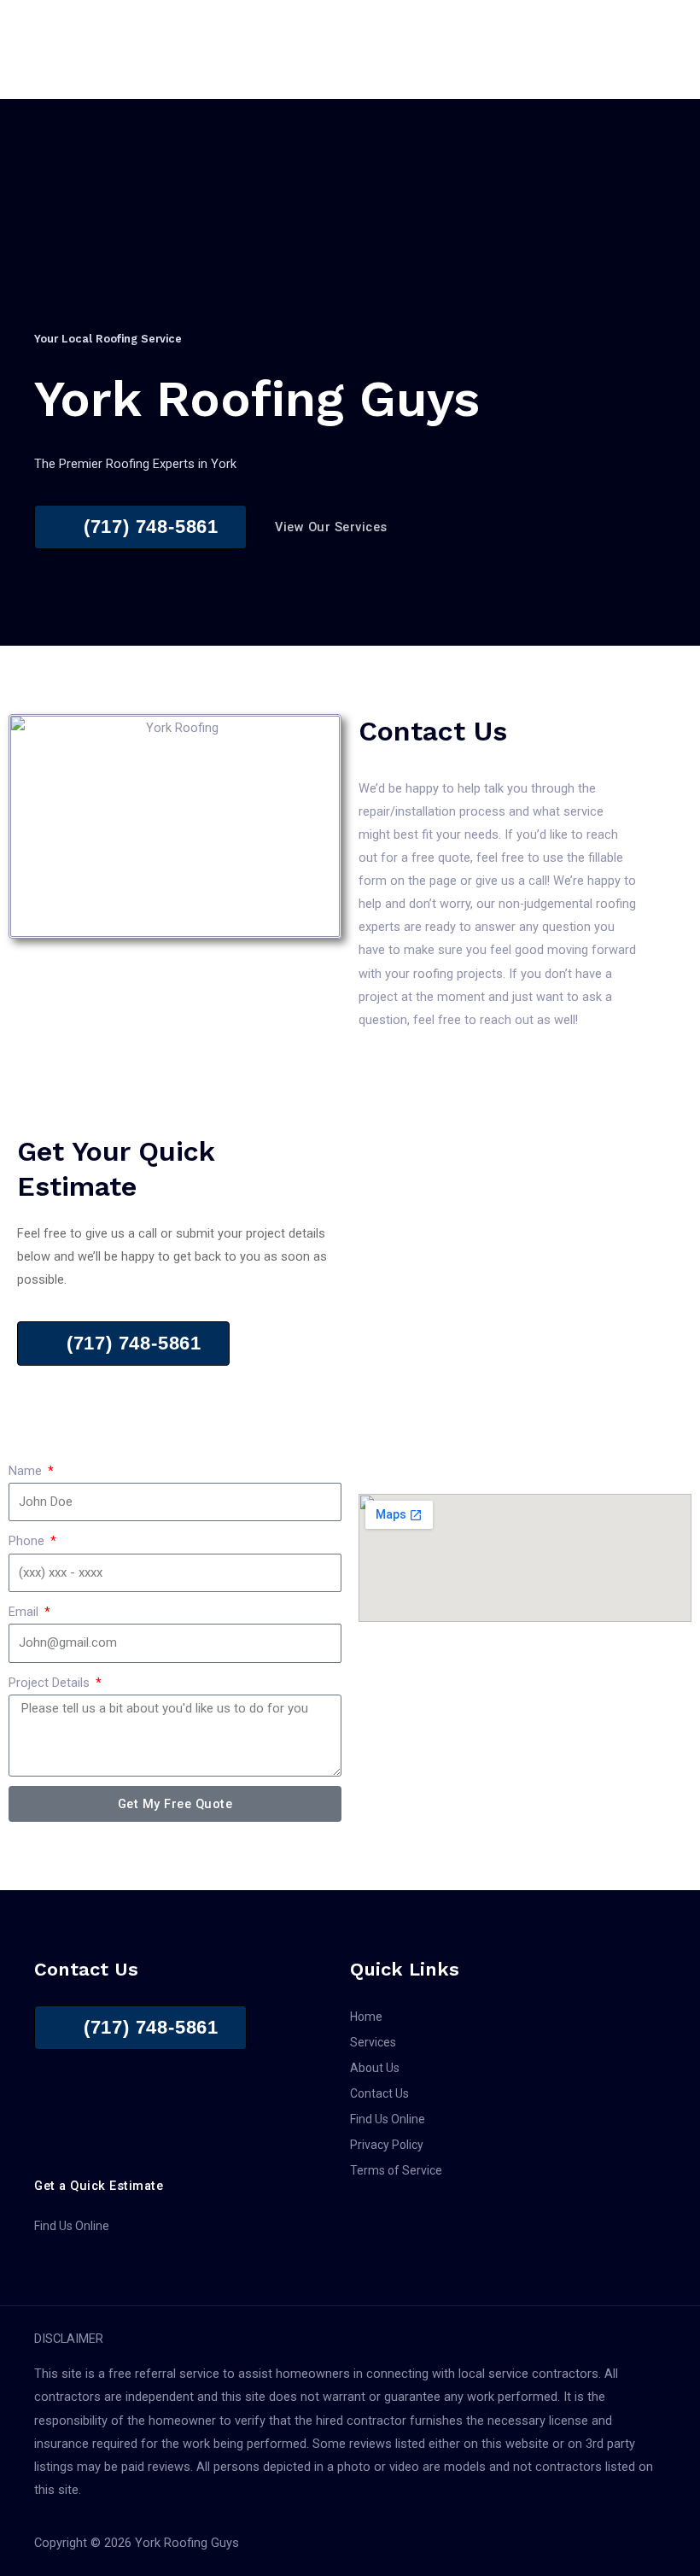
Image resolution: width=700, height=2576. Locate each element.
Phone (28, 1541)
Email (25, 1612)
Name (27, 1471)
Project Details (51, 1683)
